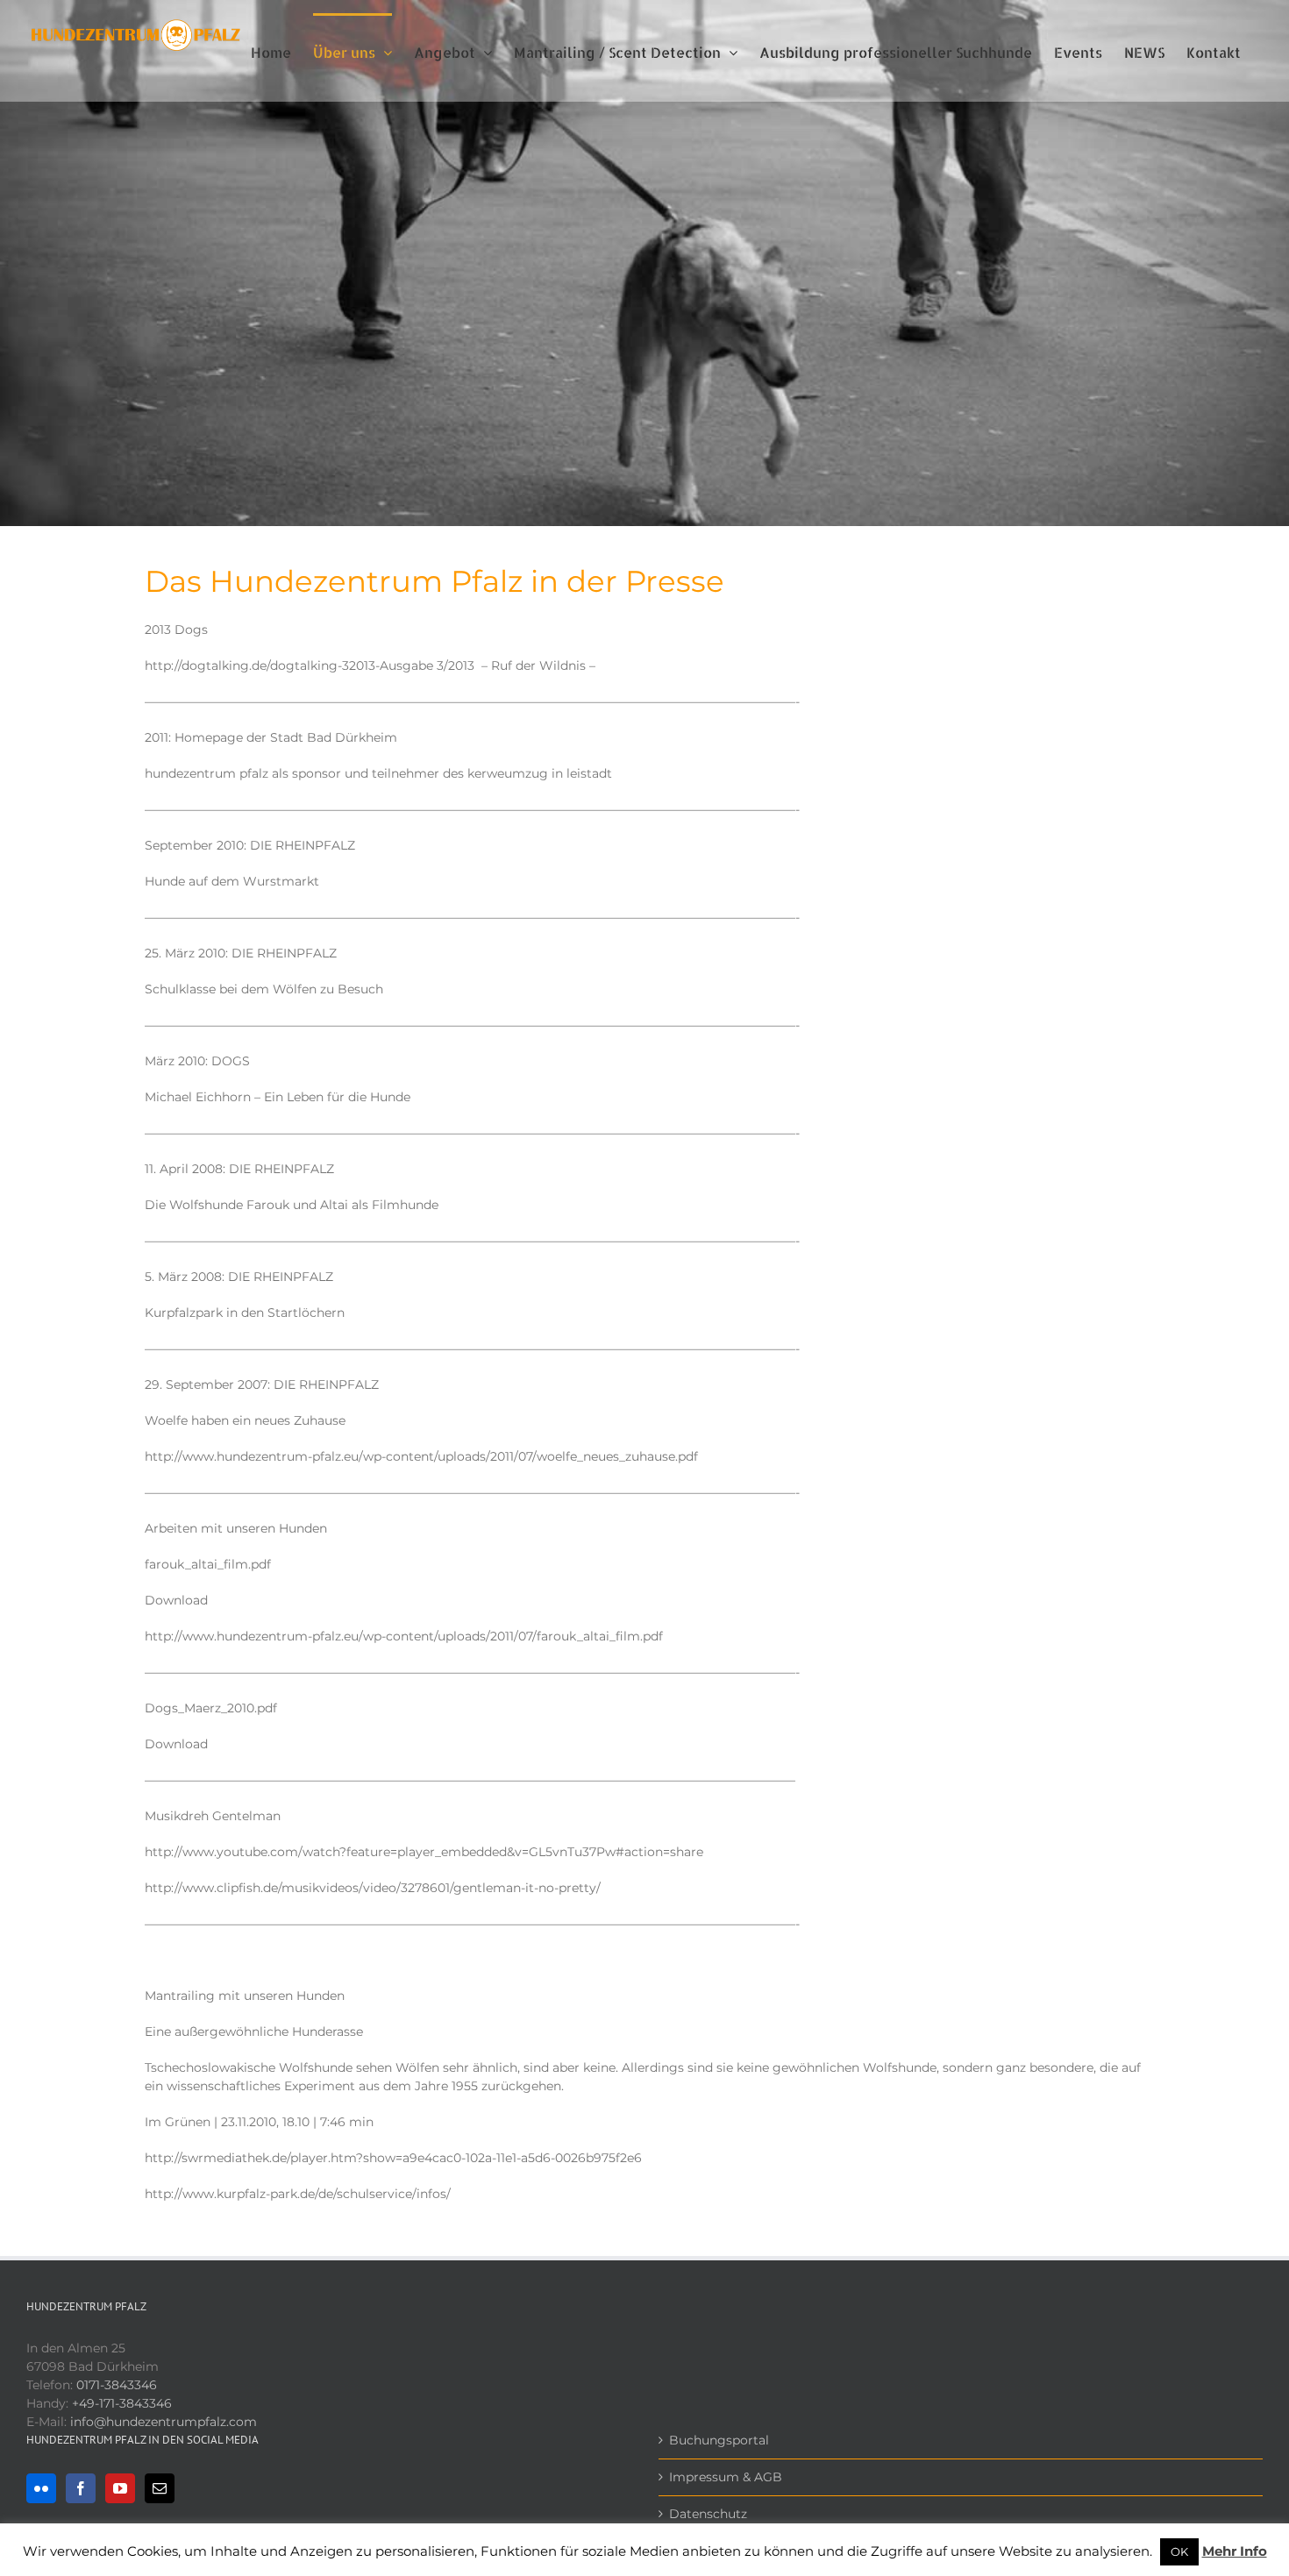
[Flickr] (41, 2488)
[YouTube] (120, 2488)
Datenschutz (708, 2514)
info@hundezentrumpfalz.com (164, 2422)
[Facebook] (81, 2488)
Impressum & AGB (726, 2477)
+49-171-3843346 (122, 2403)
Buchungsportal (719, 2440)
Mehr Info (1235, 2551)
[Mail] (160, 2488)
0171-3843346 (117, 2385)
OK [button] (1179, 2551)
